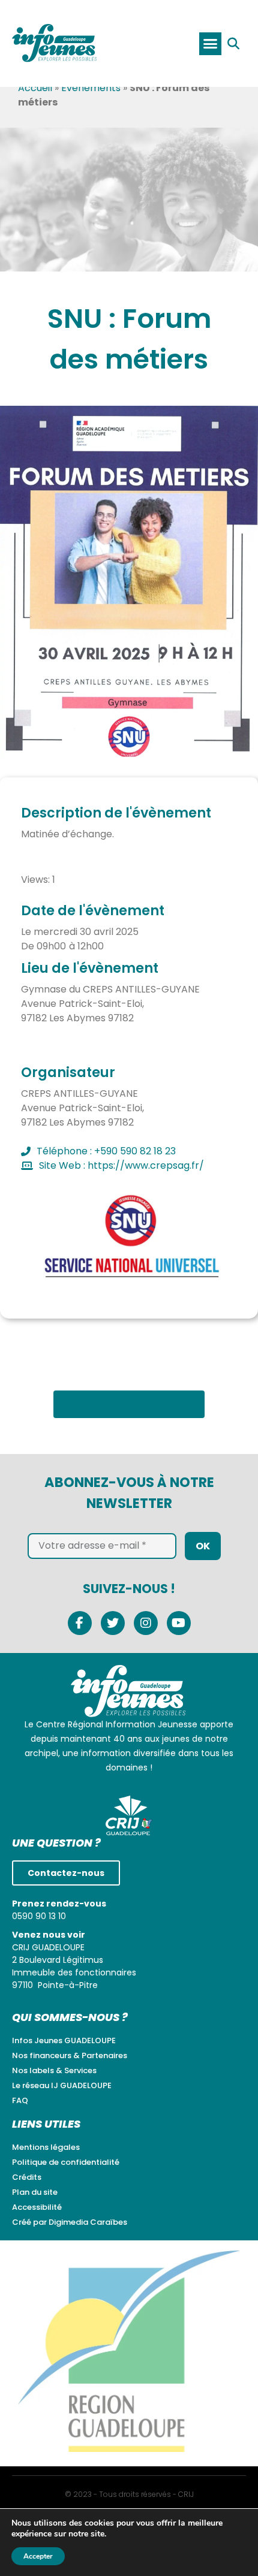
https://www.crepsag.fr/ (146, 1165)
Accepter (38, 2556)
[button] (210, 44)
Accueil (35, 88)
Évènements (91, 88)
